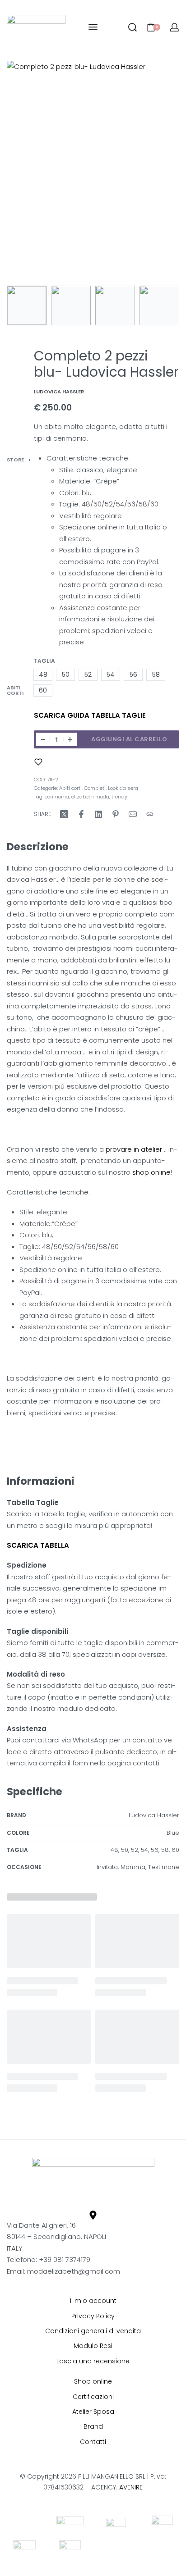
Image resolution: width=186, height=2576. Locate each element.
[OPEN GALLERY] (93, 171)
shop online (151, 1172)
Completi (95, 788)
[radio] (43, 675)
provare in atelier (133, 1149)
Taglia (44, 661)
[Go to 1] (27, 305)
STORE (15, 460)
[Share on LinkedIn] (98, 814)
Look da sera (123, 788)
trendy (119, 797)
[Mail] (133, 814)
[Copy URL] (150, 814)
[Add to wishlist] (38, 762)
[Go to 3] (115, 305)
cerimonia (57, 797)
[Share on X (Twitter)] (64, 814)
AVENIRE (131, 2487)
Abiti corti (15, 690)
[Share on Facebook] (81, 814)
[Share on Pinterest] (116, 814)
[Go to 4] (159, 305)
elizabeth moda (90, 797)
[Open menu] (93, 27)
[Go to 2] (71, 305)
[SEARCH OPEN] (133, 27)
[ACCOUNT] (174, 27)
